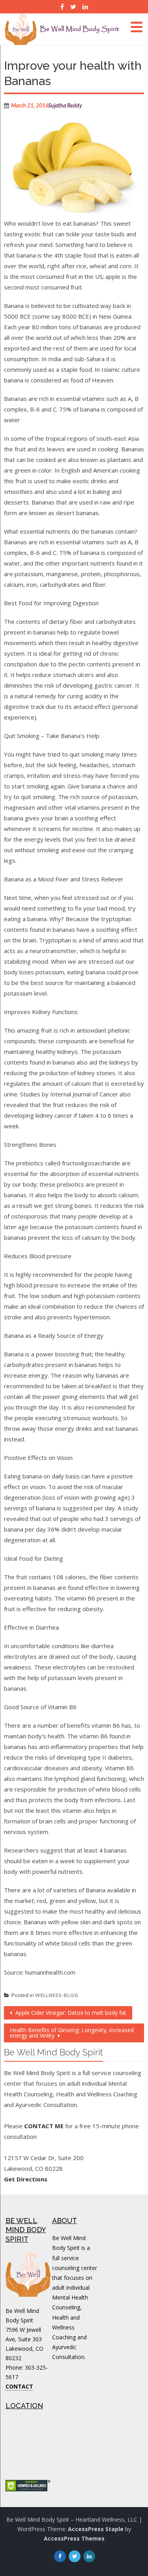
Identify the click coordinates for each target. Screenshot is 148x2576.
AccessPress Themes (74, 2538)
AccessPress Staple (96, 2529)
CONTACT (19, 2386)
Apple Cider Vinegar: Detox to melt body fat (70, 2013)
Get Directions (26, 2179)
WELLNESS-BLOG (57, 1995)
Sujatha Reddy (65, 106)
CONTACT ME (44, 2126)
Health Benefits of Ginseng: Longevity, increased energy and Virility (72, 2033)
